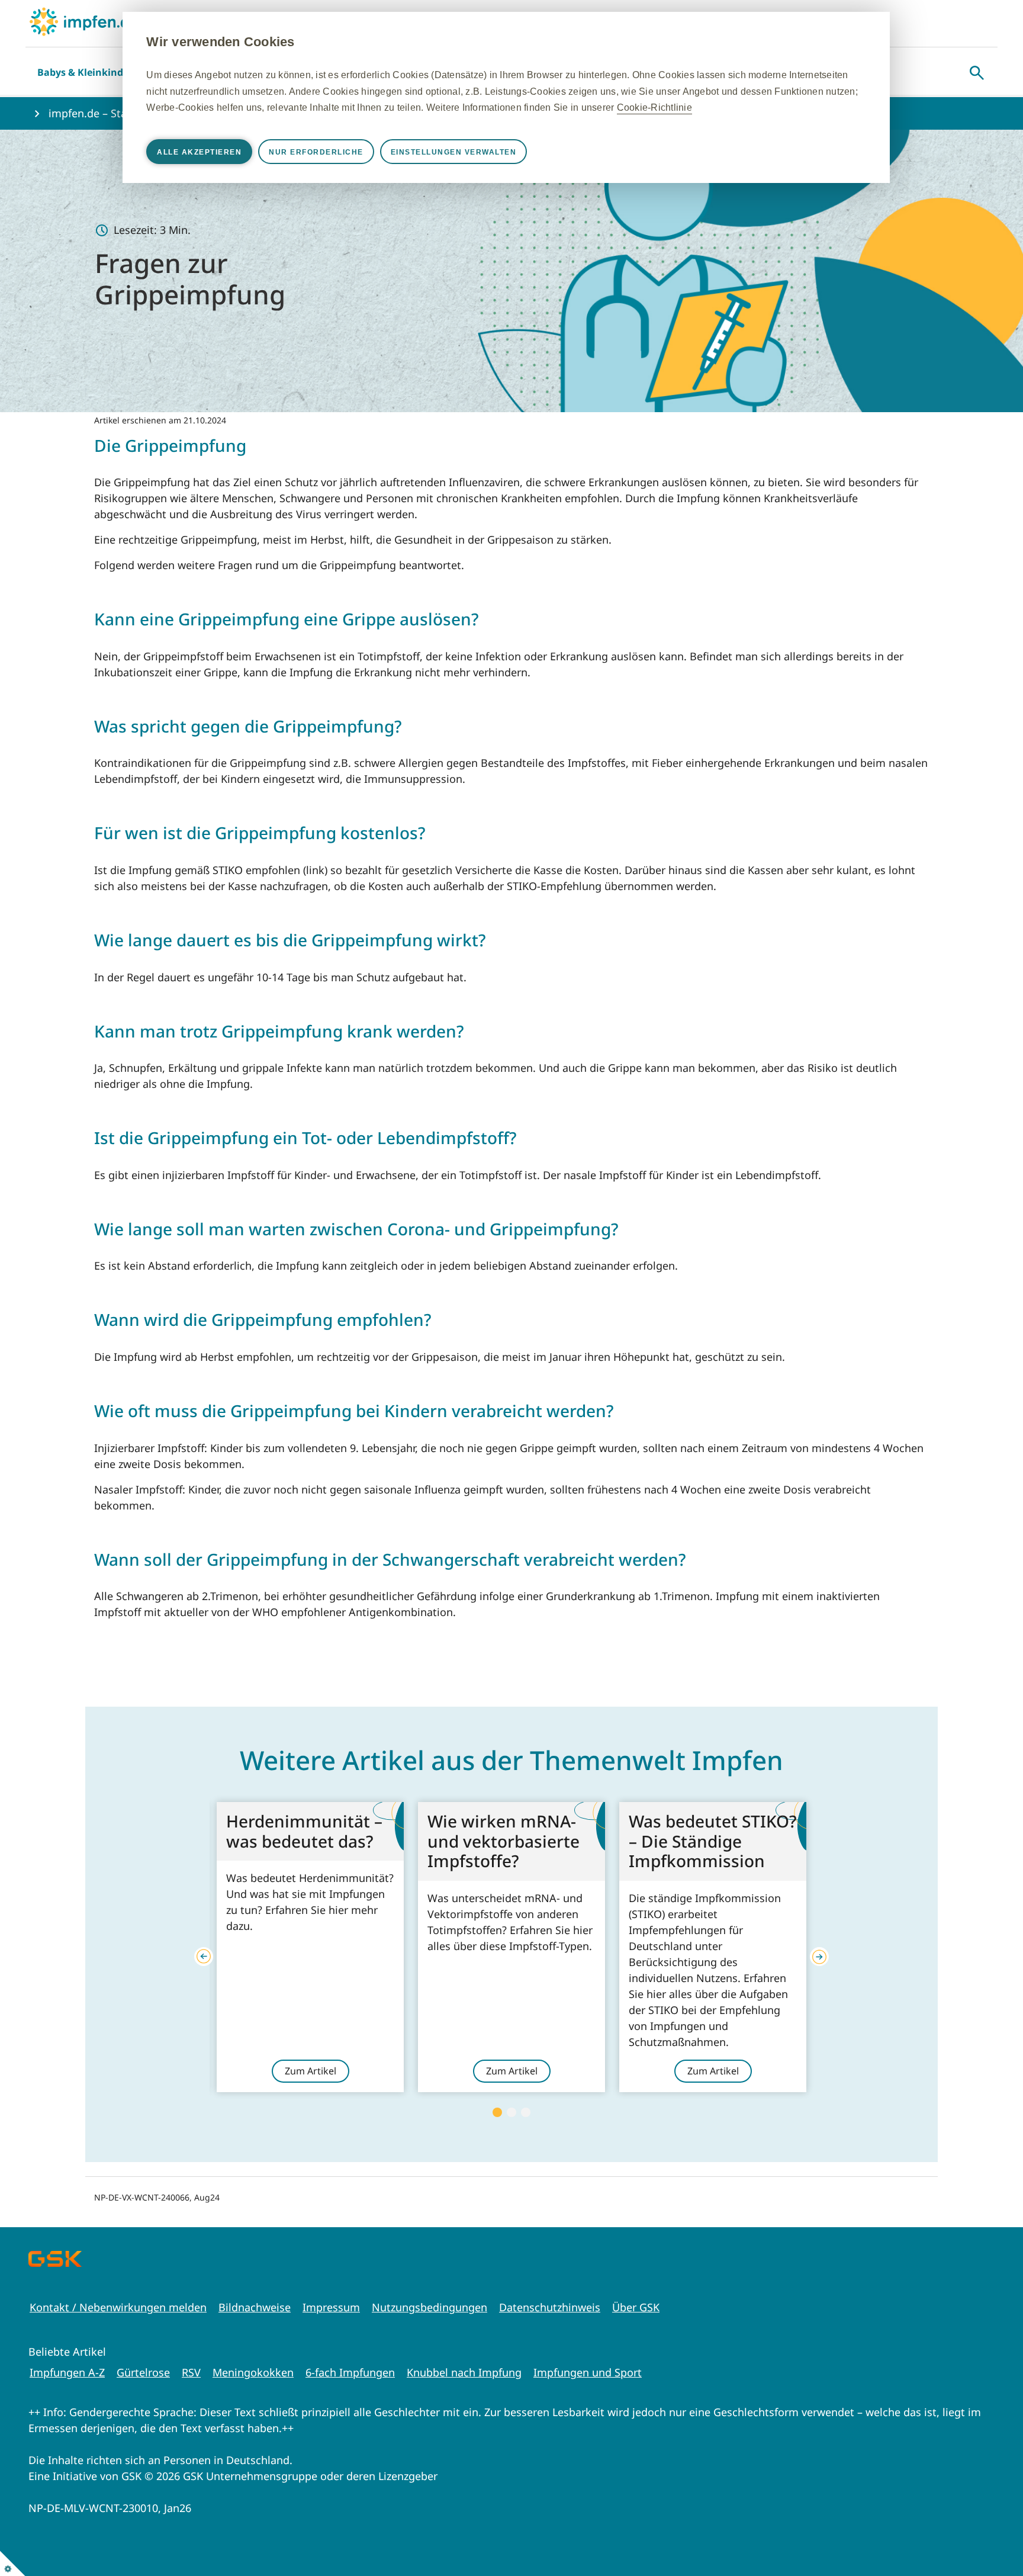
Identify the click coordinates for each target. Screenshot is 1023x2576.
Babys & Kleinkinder (85, 72)
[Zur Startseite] (84, 22)
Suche (977, 73)
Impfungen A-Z (67, 2372)
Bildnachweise (255, 2307)
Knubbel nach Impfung (464, 2372)
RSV (191, 2372)
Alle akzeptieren (199, 152)
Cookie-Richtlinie (654, 107)
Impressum (331, 2307)
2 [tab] (511, 2112)
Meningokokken (253, 2372)
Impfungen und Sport (588, 2372)
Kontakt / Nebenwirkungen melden (118, 2307)
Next (819, 1957)
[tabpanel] (310, 1947)
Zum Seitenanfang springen (977, 2490)
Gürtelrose (143, 2372)
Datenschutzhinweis (550, 2307)
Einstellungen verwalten (454, 152)
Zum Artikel (311, 2071)
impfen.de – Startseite (104, 113)
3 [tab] (526, 2112)
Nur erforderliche (316, 152)
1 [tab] (497, 2112)
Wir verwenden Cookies (220, 42)
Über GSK (636, 2307)
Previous (204, 1957)
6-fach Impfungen (350, 2372)
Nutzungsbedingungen (430, 2307)
